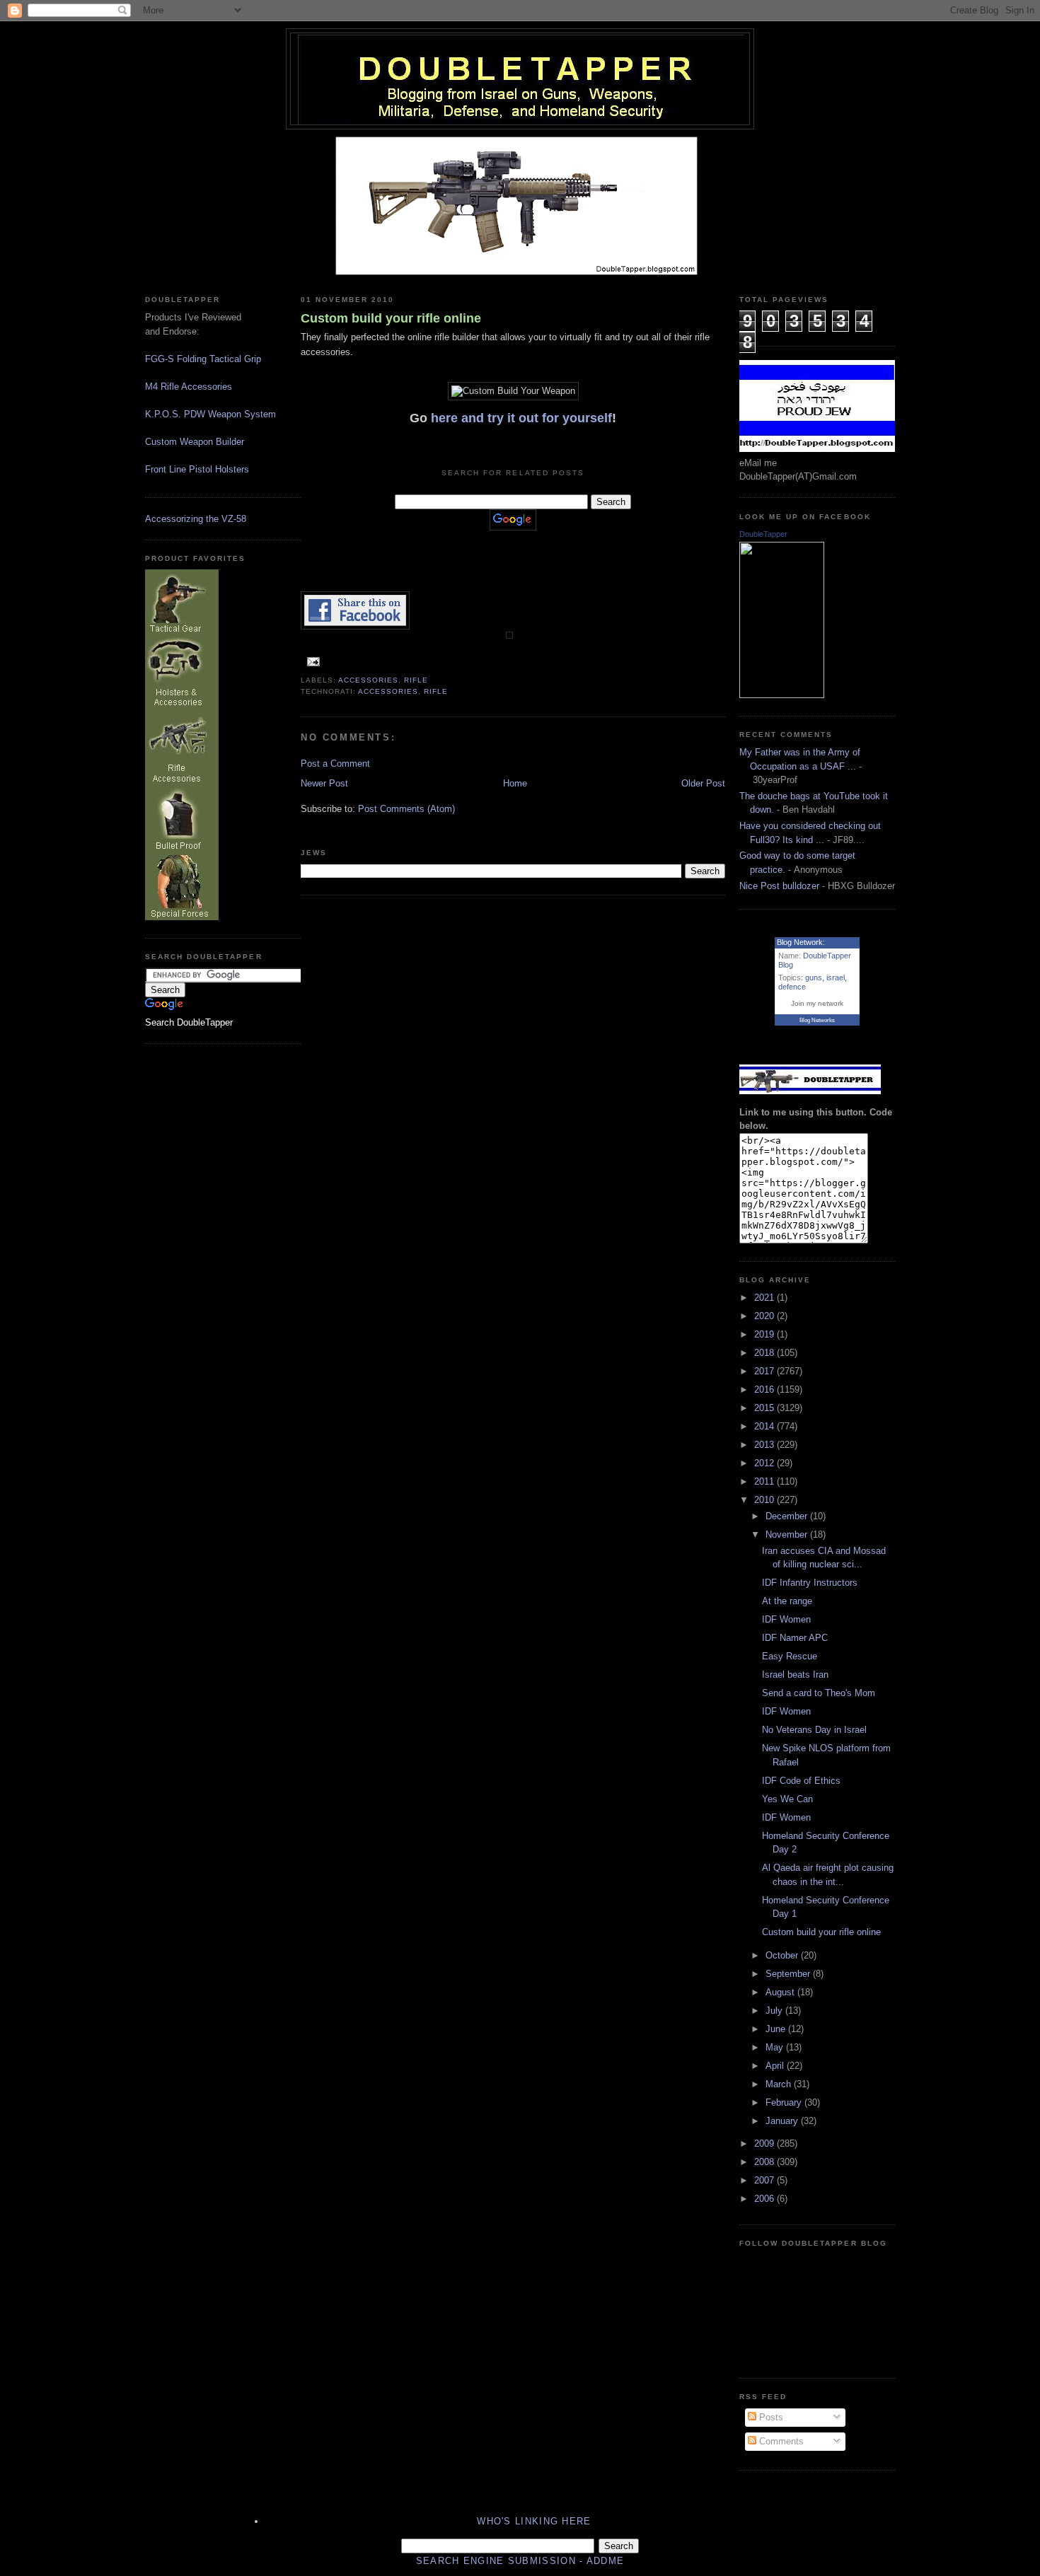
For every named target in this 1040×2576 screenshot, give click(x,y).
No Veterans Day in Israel (814, 1730)
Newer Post (324, 783)
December (788, 1516)
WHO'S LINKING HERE (534, 2521)
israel (836, 977)
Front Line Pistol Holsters (197, 469)
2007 (765, 2180)
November (788, 1534)
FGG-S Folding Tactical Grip (203, 359)
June (777, 2029)
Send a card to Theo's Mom (819, 1693)
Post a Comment (335, 764)
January (783, 2121)
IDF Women (786, 1619)
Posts (770, 2417)
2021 (765, 1298)
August (781, 1992)
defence (792, 987)
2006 (765, 2199)
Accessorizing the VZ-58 (196, 519)
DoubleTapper (763, 534)
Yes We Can (787, 1799)
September (789, 1974)
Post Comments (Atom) (406, 809)
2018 (765, 1353)
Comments (780, 2441)
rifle (416, 680)
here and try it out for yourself (521, 418)
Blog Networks (817, 1020)
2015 (765, 1408)
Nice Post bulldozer (779, 886)
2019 (765, 1334)
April (776, 2066)
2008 (765, 2162)
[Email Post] (312, 661)
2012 (765, 1463)
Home (515, 783)
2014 (765, 1426)
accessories (368, 680)
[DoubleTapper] (782, 695)
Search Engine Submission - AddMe (520, 2561)
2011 (765, 1481)
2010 (765, 1500)
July (775, 2011)
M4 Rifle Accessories (189, 387)
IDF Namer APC (795, 1638)
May (776, 2047)
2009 (765, 2143)
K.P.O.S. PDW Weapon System (210, 414)
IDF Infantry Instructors (810, 1583)
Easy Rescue (790, 1656)
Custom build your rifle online (391, 318)
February (785, 2102)
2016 (765, 1389)
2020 (765, 1316)
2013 (765, 1445)
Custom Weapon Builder (195, 442)
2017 (765, 1371)
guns (814, 977)
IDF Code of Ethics (801, 1781)
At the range (787, 1601)
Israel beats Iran (795, 1675)
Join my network (817, 1003)
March (780, 2084)
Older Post (703, 783)
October (783, 1955)
